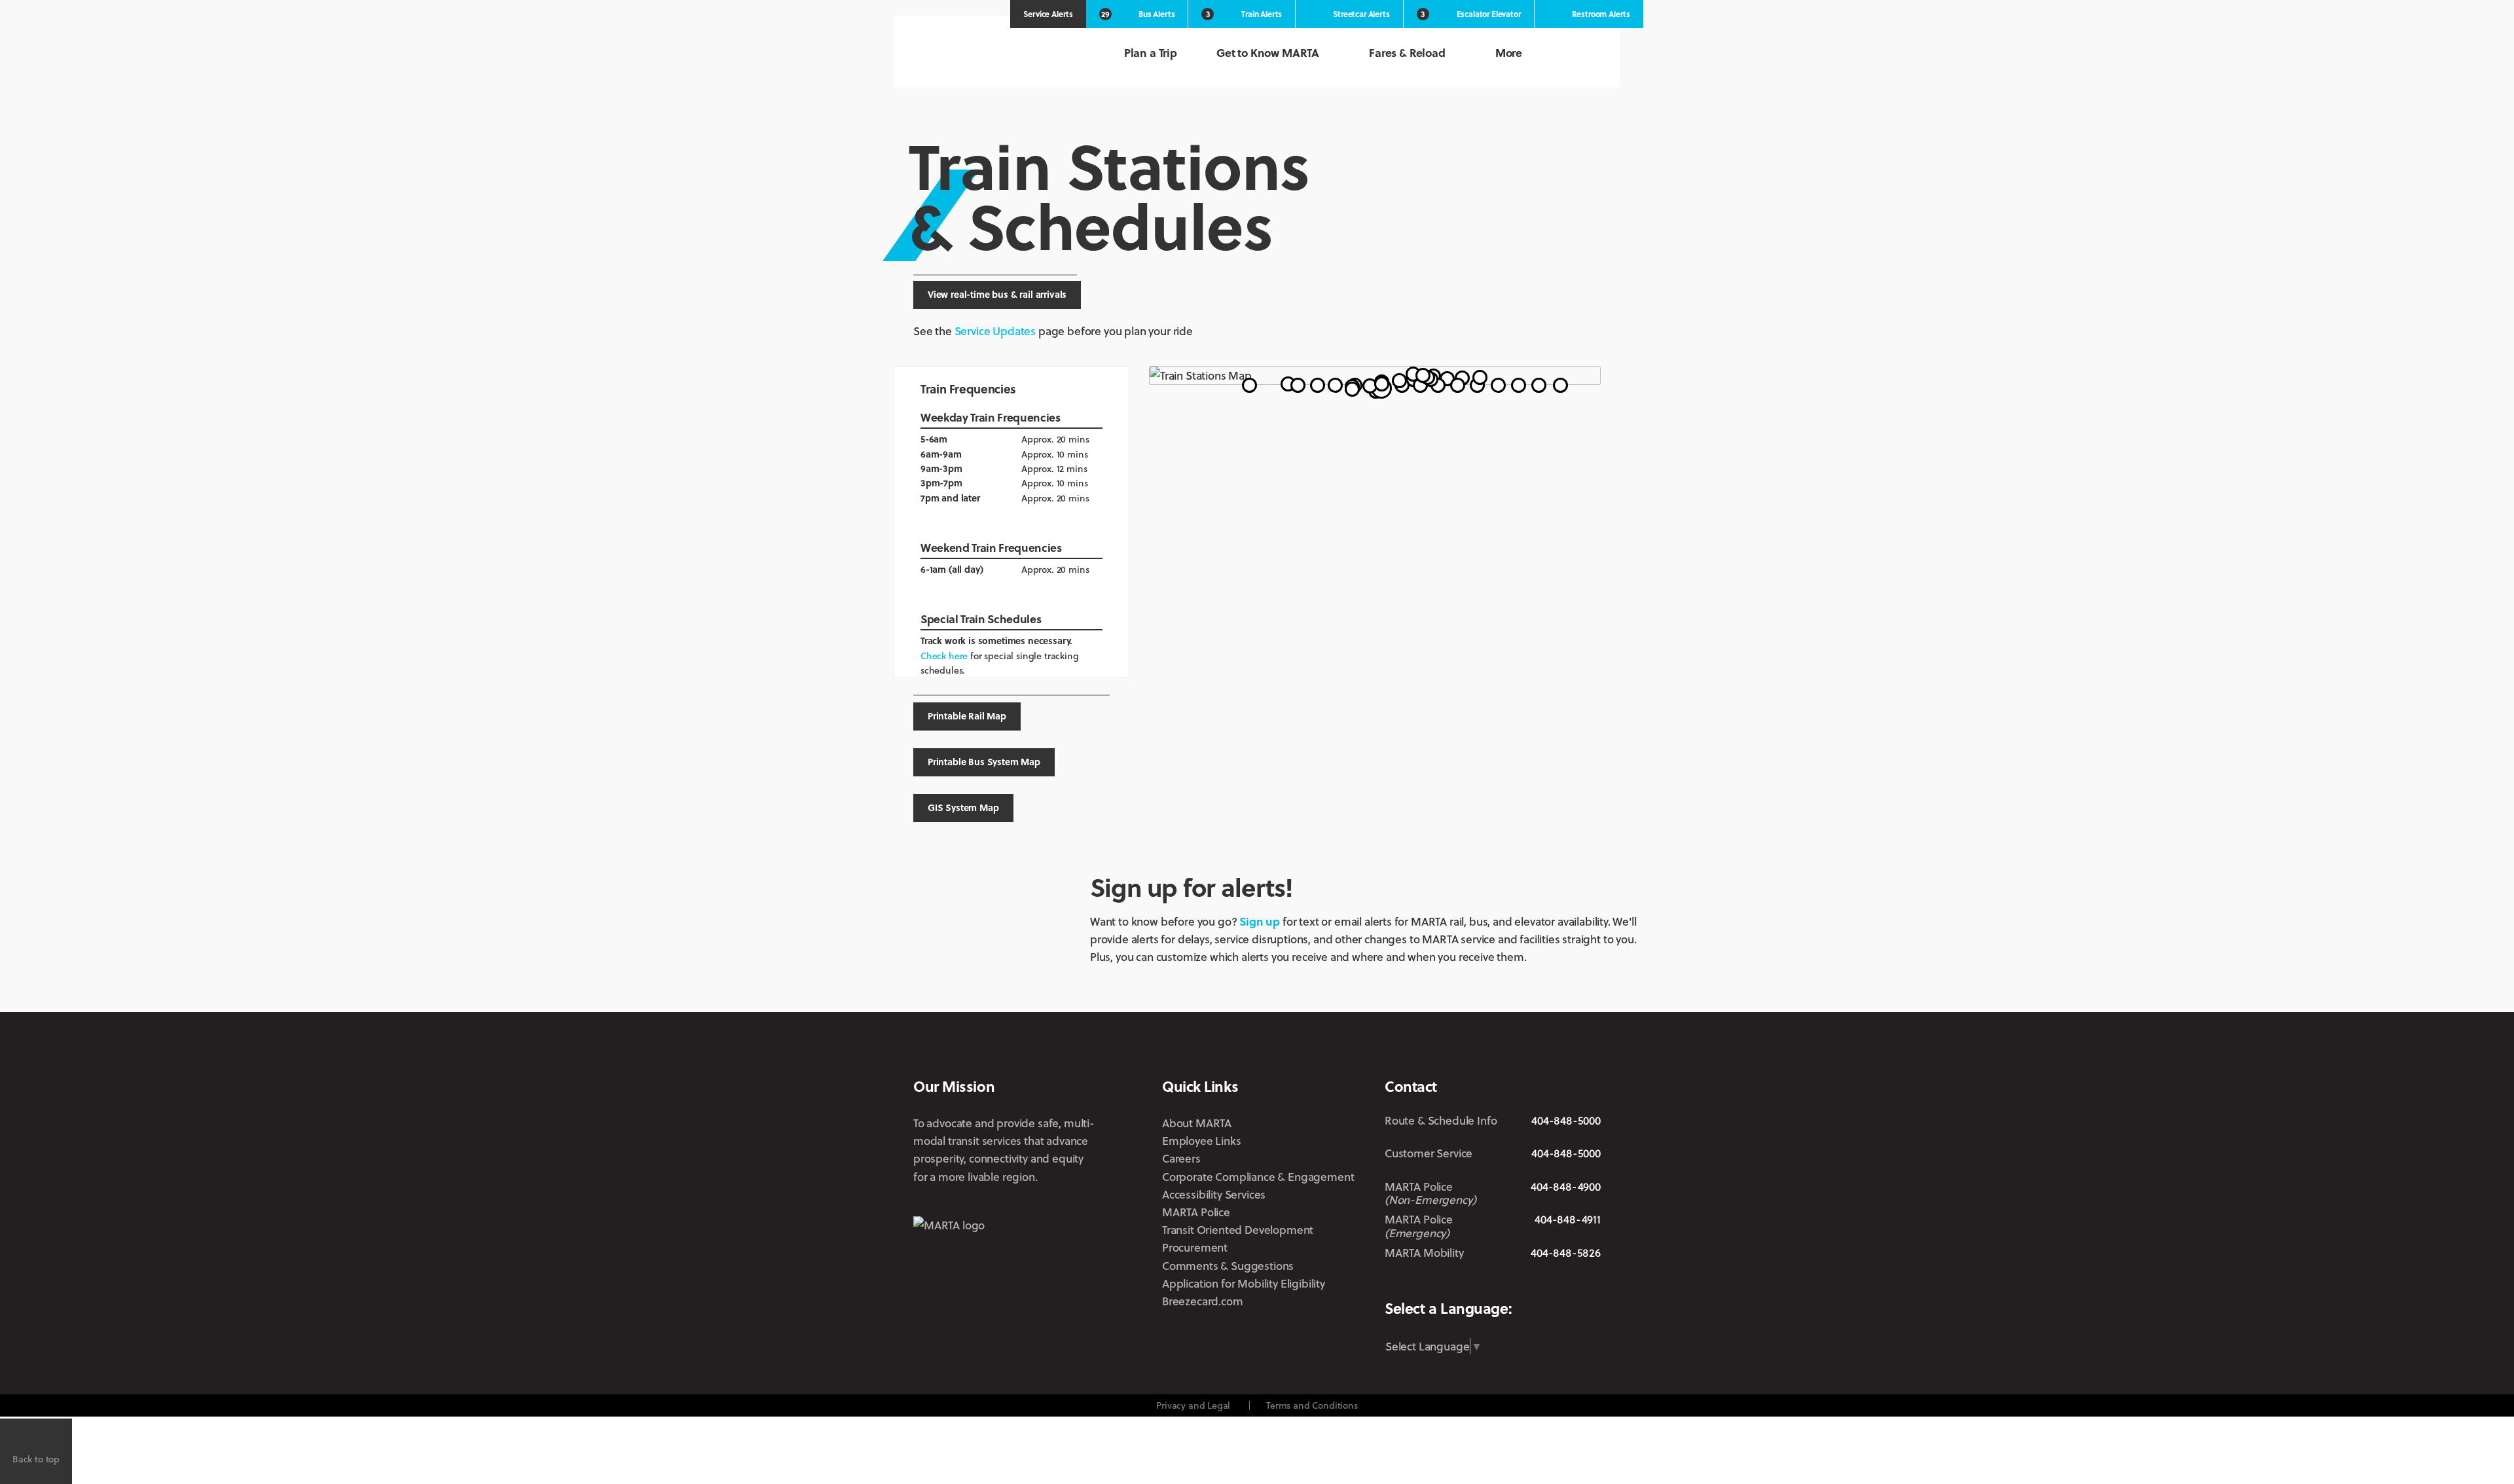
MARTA (982, 54)
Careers (1181, 1158)
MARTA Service (1436, 1284)
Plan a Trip (1151, 53)
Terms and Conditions (1312, 1405)
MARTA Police (1196, 1212)
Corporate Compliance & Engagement (1258, 1177)
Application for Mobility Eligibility (1244, 1283)
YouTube (1592, 1284)
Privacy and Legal (1193, 1405)
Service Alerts (1048, 14)
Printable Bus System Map (984, 762)
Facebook (1473, 1284)
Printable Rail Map (967, 716)
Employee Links (1202, 1141)
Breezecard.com (1203, 1301)
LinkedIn (1549, 1283)
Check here (944, 656)
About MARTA (1197, 1123)
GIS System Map (963, 807)
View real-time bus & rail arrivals (997, 294)
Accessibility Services (1214, 1194)
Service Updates (995, 331)
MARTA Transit (1395, 1284)
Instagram (1509, 1284)
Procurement (1195, 1247)
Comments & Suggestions (1228, 1266)
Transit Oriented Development (1238, 1230)
